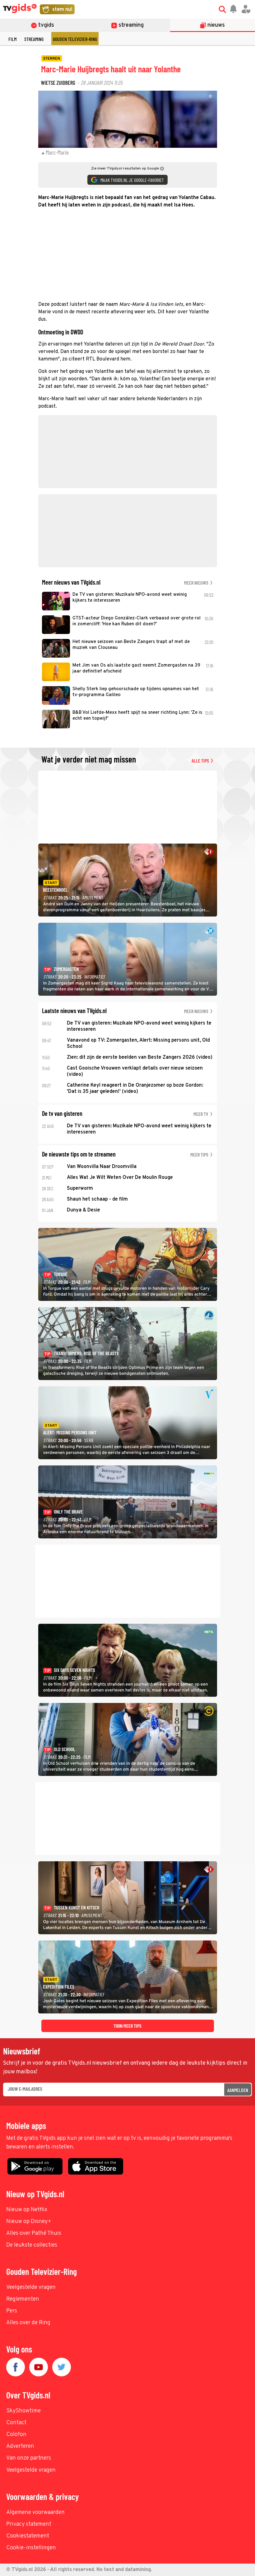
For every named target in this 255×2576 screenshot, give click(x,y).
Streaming (34, 39)
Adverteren (20, 2446)
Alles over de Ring (28, 2323)
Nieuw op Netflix (27, 2210)
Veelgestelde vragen (31, 2287)
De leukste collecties (32, 2245)
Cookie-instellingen (31, 2548)
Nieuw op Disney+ (29, 2222)
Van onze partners (29, 2458)
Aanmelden (238, 2090)
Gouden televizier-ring (75, 39)
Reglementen (23, 2299)
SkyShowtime (23, 2411)
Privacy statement (29, 2524)
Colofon (16, 2435)
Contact (16, 2423)
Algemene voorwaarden (35, 2513)
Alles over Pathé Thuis (34, 2233)
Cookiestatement (28, 2536)
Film (12, 39)
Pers (12, 2311)
